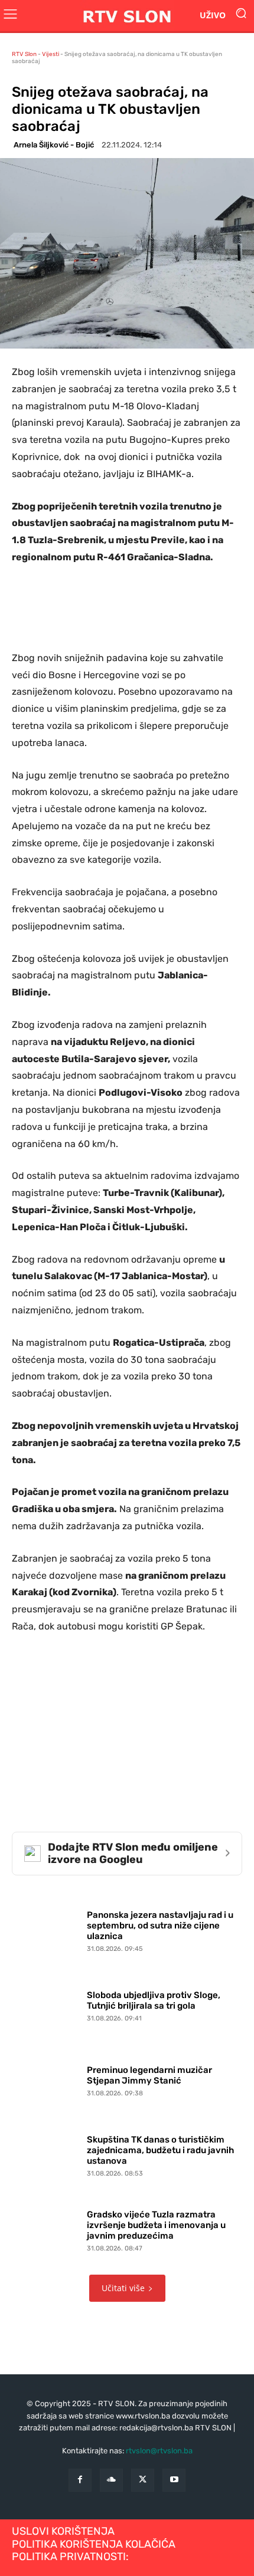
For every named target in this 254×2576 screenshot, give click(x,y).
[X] (143, 2480)
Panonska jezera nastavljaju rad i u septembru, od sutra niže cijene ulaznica (160, 1926)
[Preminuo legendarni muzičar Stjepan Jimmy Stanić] (46, 2079)
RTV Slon (24, 54)
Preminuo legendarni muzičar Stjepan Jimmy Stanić (149, 2075)
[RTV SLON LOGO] (127, 16)
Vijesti (51, 54)
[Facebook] (80, 2480)
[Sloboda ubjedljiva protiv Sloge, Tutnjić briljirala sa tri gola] (46, 2004)
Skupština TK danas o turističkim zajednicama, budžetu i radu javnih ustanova (160, 2150)
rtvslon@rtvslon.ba (159, 2451)
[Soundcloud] (111, 2480)
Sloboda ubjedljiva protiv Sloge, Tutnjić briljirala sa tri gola (154, 2000)
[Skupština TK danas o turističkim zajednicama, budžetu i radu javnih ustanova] (46, 2153)
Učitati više (123, 2288)
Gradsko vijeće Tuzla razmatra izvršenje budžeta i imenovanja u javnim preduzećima (156, 2225)
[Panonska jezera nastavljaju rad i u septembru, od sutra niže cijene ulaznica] (46, 1929)
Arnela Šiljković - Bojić (54, 145)
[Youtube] (174, 2480)
